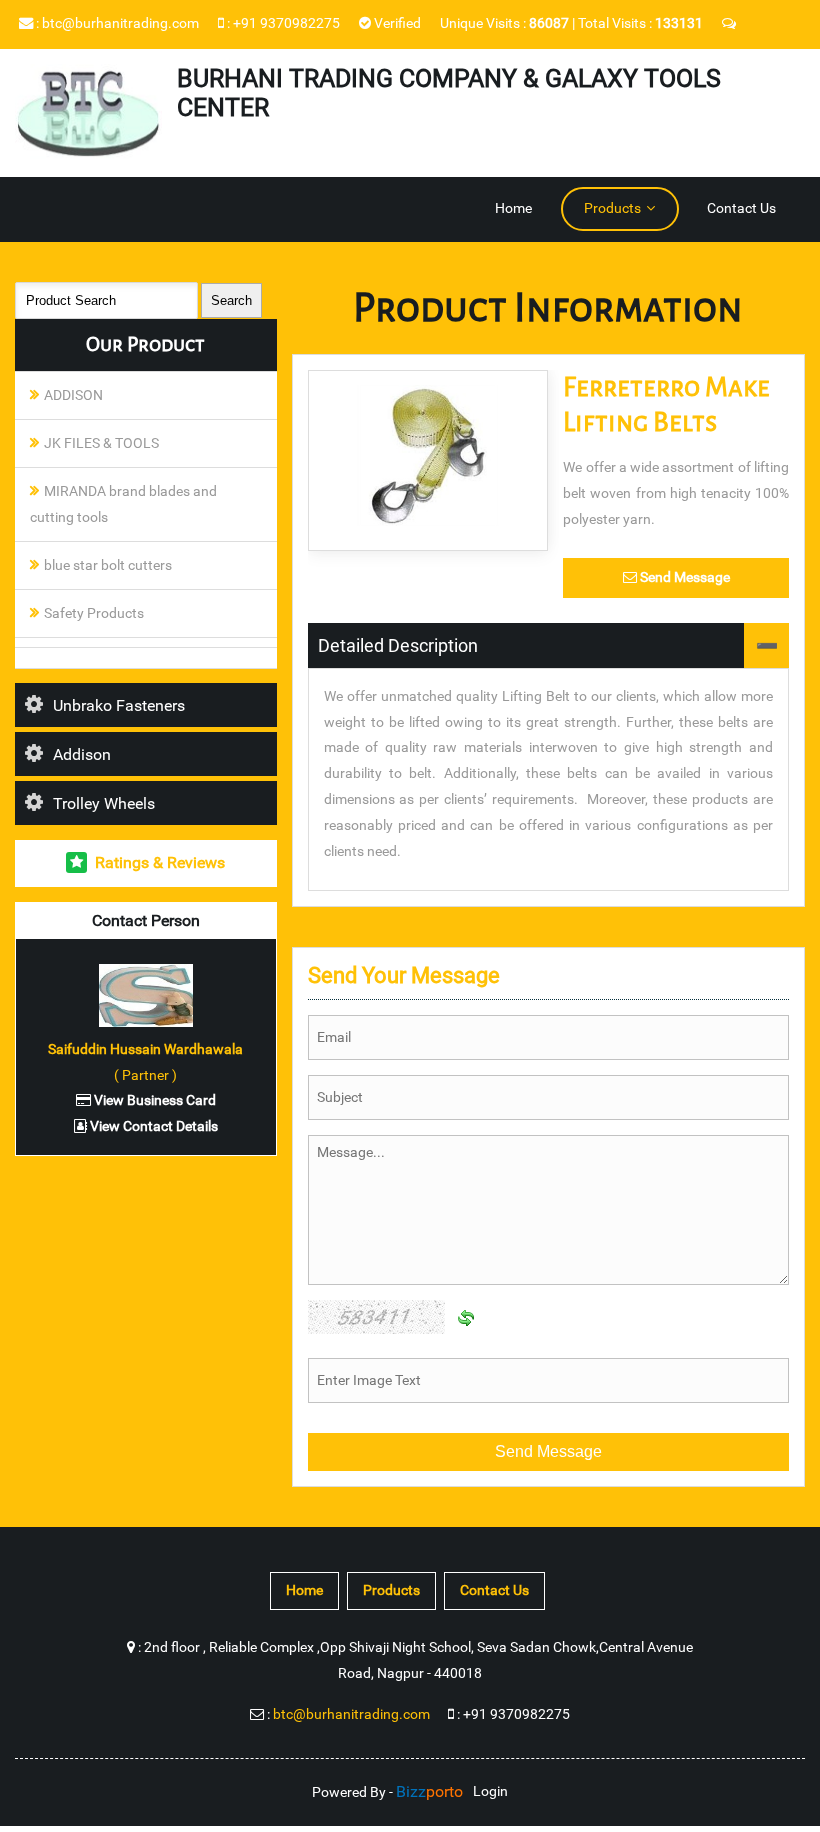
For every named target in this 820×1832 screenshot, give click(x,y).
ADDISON (73, 395)
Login (490, 1791)
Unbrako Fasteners (119, 705)
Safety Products (94, 613)
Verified (396, 23)
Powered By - (387, 1792)
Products (612, 208)
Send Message (683, 577)
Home (513, 208)
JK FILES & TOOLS (101, 443)
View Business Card (153, 1100)
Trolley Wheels (104, 803)
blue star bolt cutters (108, 565)
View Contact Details (152, 1126)
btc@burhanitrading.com (120, 23)
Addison (82, 754)
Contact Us (741, 208)
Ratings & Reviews (160, 862)
